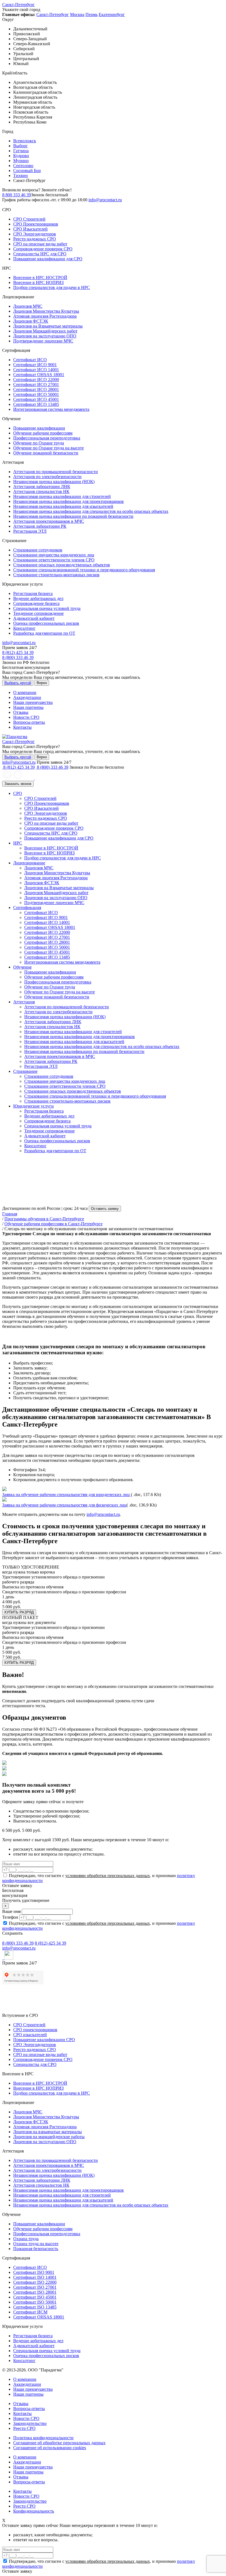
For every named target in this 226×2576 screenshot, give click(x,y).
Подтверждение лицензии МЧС (43, 341)
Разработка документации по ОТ (44, 633)
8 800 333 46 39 (17, 195)
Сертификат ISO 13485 (35, 2307)
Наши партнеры (28, 707)
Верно (42, 683)
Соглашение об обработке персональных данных (59, 2443)
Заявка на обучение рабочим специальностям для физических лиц (64, 1505)
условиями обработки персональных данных (108, 1876)
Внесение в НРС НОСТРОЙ (40, 278)
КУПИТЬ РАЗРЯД (19, 1612)
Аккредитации (27, 697)
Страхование (25, 1071)
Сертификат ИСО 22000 (36, 380)
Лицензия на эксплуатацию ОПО (45, 336)
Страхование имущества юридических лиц (54, 555)
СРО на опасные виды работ (40, 244)
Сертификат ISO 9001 (34, 2272)
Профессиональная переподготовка (47, 438)
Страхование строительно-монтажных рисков (56, 575)
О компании (25, 692)
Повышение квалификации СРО (44, 2040)
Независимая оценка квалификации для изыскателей (63, 506)
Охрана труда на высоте (36, 2244)
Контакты (22, 727)
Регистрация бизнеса (33, 593)
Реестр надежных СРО (35, 239)
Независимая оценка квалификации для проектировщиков (68, 501)
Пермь (92, 14)
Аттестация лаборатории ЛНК (42, 486)
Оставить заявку (105, 1209)
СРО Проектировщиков (36, 224)
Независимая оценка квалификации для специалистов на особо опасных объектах (91, 511)
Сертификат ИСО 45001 (36, 399)
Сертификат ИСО (30, 360)
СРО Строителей (29, 219)
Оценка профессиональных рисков (46, 623)
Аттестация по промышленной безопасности (56, 472)
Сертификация (27, 908)
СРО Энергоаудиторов (35, 234)
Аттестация (24, 1002)
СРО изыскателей (30, 2035)
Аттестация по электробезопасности (47, 477)
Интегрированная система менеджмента (51, 409)
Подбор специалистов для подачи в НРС (52, 287)
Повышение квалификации (39, 428)
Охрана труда (26, 2239)
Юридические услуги (33, 1106)
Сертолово (23, 166)
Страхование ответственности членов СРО (54, 560)
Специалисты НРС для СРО (40, 254)
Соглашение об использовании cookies (50, 2448)
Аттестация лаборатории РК (40, 526)
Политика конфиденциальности (43, 2438)
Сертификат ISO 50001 (35, 2302)
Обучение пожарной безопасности (46, 453)
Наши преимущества (33, 702)
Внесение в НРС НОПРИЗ (38, 282)
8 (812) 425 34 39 (18, 652)
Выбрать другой (18, 683)
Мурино (21, 161)
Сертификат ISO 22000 (35, 2282)
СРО (18, 793)
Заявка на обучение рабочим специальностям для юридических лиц (67, 1495)
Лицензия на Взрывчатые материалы (48, 326)
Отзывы (21, 712)
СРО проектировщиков (35, 2030)
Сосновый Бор (27, 171)
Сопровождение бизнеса (36, 603)
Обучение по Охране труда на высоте (49, 448)
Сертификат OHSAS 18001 (39, 375)
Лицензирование (29, 863)
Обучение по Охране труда (39, 443)
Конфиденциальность (34, 2511)
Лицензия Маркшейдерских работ (45, 331)
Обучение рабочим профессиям (43, 433)
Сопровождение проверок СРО (43, 249)
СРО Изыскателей (30, 229)
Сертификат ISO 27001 (35, 2287)
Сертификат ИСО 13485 (36, 404)
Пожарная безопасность (36, 2249)
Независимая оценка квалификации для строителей (62, 496)
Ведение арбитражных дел (38, 598)
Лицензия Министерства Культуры (46, 311)
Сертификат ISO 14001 (35, 2277)
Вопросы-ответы (29, 722)
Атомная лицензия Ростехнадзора (45, 316)
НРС (18, 843)
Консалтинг (24, 628)
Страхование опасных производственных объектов (62, 565)
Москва (77, 14)
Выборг (21, 146)
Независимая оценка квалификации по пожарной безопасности (73, 516)
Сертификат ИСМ (30, 2312)
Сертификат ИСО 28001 (36, 389)
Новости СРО (26, 717)
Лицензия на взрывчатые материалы (48, 2132)
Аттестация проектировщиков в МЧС (49, 521)
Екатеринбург (112, 14)
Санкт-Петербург (18, 5)
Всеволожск (25, 141)
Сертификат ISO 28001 (35, 2292)
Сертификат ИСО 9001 (35, 365)
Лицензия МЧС (28, 306)
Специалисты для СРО (35, 2064)
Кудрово (21, 156)
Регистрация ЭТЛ (30, 531)
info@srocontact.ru (105, 200)
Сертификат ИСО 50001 (36, 394)
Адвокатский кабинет (34, 618)
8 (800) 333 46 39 (18, 657)
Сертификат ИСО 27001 (36, 384)
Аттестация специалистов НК (41, 491)
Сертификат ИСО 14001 (36, 370)
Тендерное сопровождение (38, 613)
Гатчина (21, 151)
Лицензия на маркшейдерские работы (49, 2137)
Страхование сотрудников (38, 550)
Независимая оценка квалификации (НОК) (54, 482)
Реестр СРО (24, 2428)
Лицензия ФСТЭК (31, 321)
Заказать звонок (18, 784)
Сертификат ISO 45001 (35, 2297)
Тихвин (21, 175)
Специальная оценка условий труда (47, 608)
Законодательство (30, 2423)
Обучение (22, 967)
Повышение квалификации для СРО (48, 259)
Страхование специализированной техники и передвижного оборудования (84, 570)
